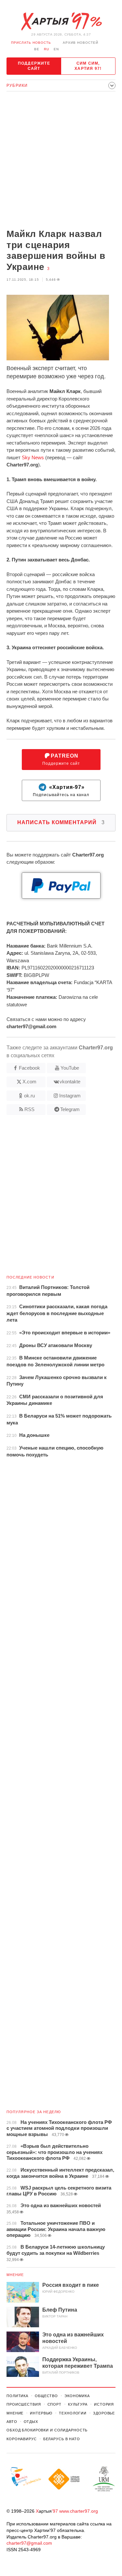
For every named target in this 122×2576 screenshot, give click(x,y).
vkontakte (70, 1082)
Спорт (54, 2404)
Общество (46, 2396)
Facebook (29, 1068)
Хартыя (61, 22)
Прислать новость (31, 43)
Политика (17, 2396)
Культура (78, 2404)
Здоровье (104, 2413)
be (37, 49)
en (56, 49)
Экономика (77, 2396)
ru (47, 49)
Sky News (33, 457)
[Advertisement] (61, 161)
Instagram (70, 1096)
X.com (29, 1082)
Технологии (73, 2413)
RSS (29, 1109)
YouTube (70, 1068)
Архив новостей (81, 43)
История (104, 2404)
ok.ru (29, 1096)
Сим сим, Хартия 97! (88, 66)
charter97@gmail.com (29, 2543)
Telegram (70, 1109)
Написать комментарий (61, 822)
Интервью (41, 2413)
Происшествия (24, 2404)
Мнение (15, 2275)
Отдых (31, 2422)
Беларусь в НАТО (62, 2439)
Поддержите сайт (34, 66)
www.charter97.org (79, 2511)
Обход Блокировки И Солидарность (47, 2430)
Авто (12, 2422)
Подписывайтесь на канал (61, 791)
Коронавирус (22, 2439)
